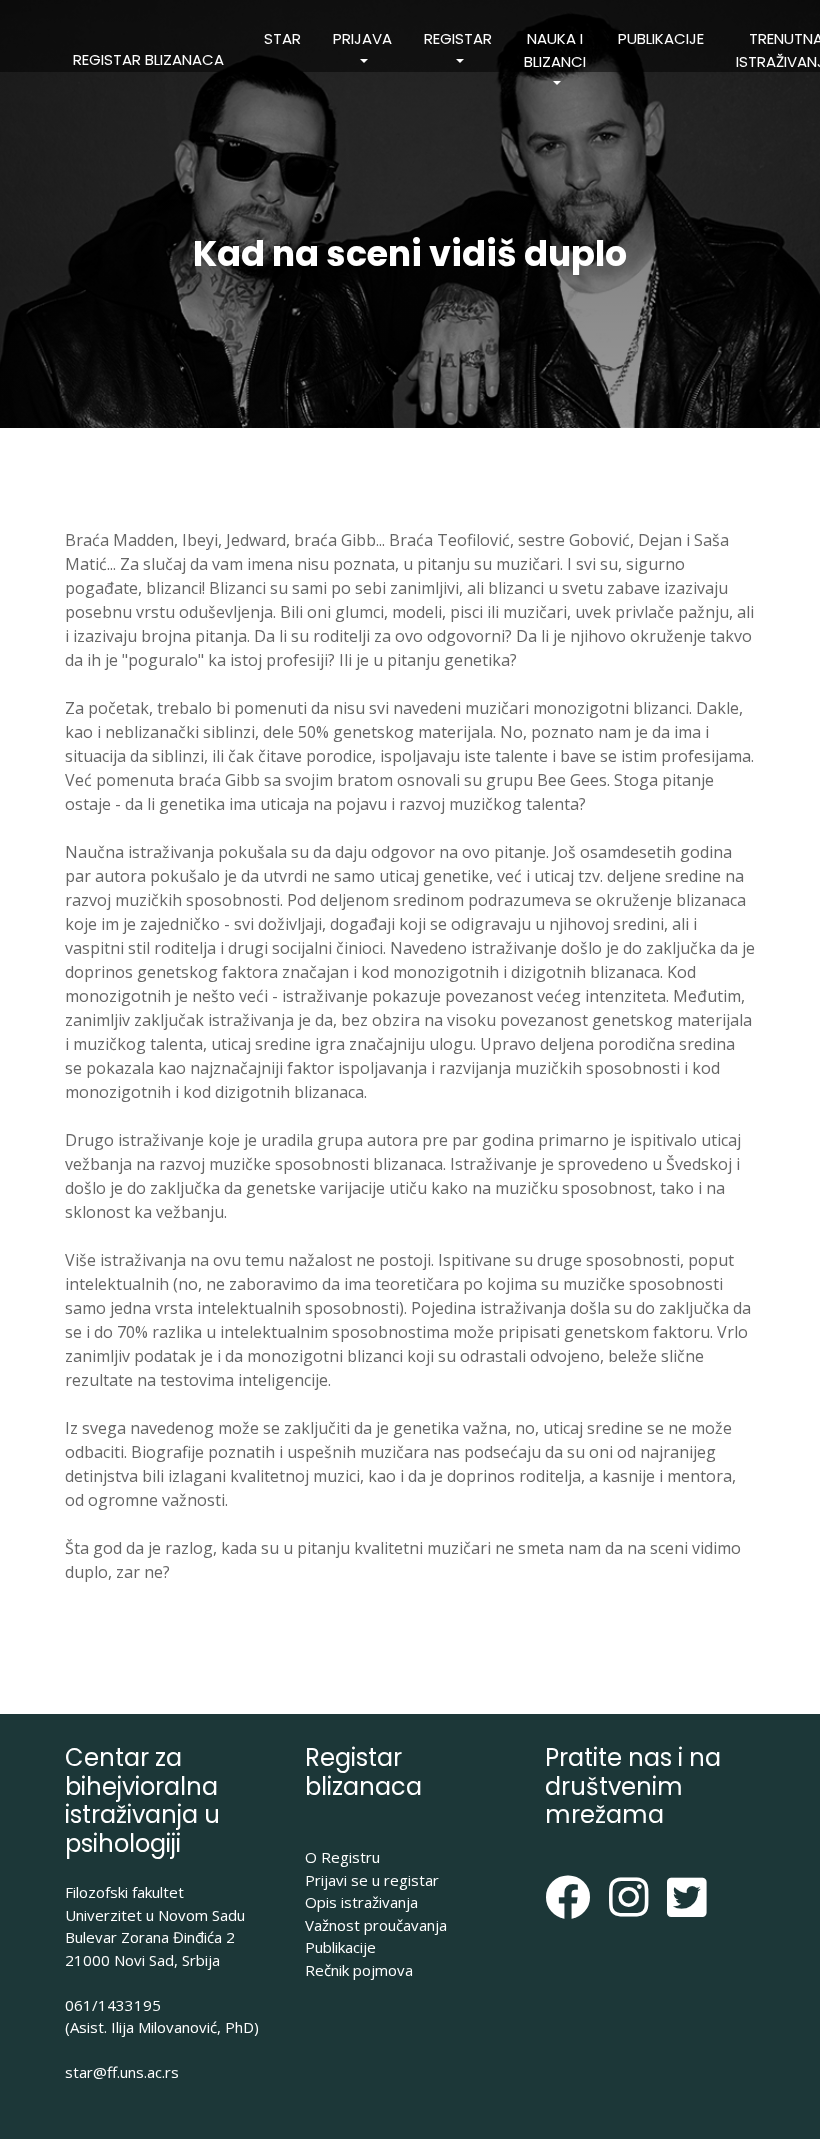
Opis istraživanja (361, 1902)
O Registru (342, 1857)
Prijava (362, 38)
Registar (458, 38)
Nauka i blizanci (555, 50)
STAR (282, 38)
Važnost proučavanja (376, 1925)
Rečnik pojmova (359, 1970)
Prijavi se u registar (372, 1880)
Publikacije (661, 38)
